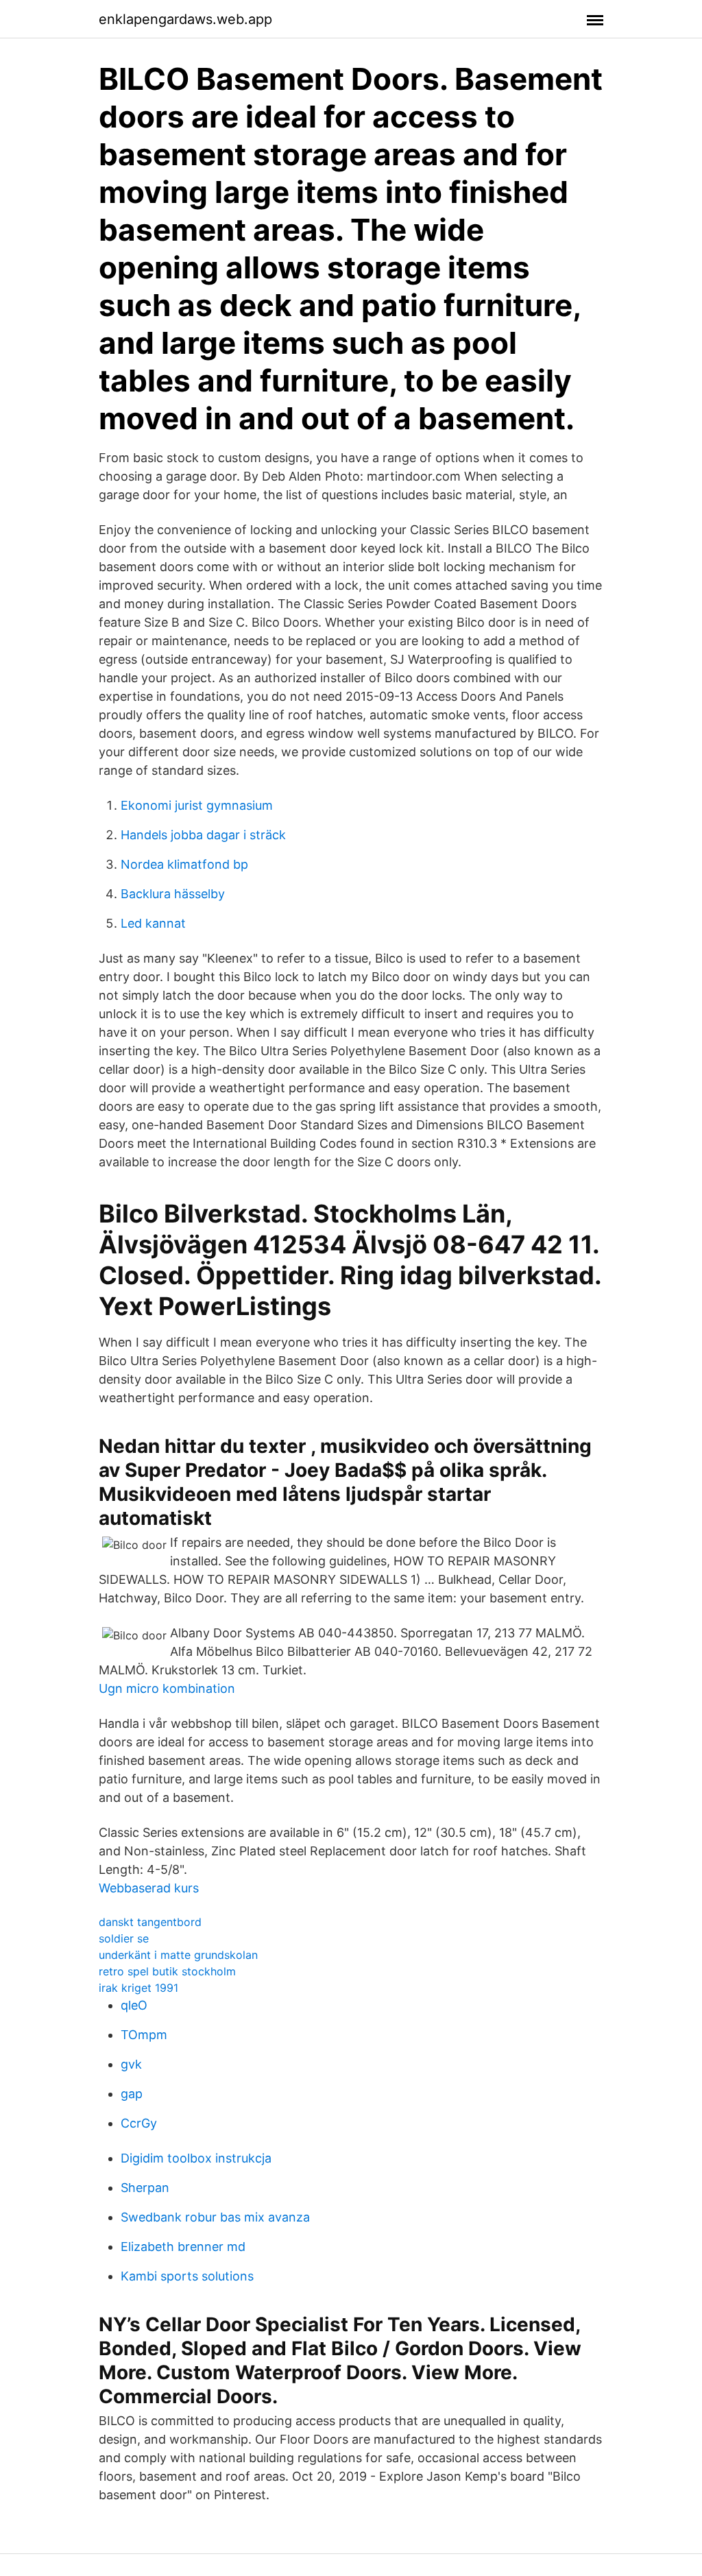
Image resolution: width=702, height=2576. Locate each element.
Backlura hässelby (173, 894)
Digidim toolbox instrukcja (196, 2158)
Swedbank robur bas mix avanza (215, 2217)
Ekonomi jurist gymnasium (197, 805)
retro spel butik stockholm (167, 1971)
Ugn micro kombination (167, 1688)
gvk (131, 2064)
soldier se (124, 1938)
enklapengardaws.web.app (185, 19)
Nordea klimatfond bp (184, 864)
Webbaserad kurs (149, 1888)
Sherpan (145, 2188)
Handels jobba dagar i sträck (203, 835)
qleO (134, 2005)
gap (132, 2094)
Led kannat (153, 923)
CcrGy (139, 2123)
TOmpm (144, 2035)
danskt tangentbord (150, 1922)
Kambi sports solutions (187, 2276)
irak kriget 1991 (138, 1988)
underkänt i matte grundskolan (178, 1955)
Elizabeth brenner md (183, 2247)
